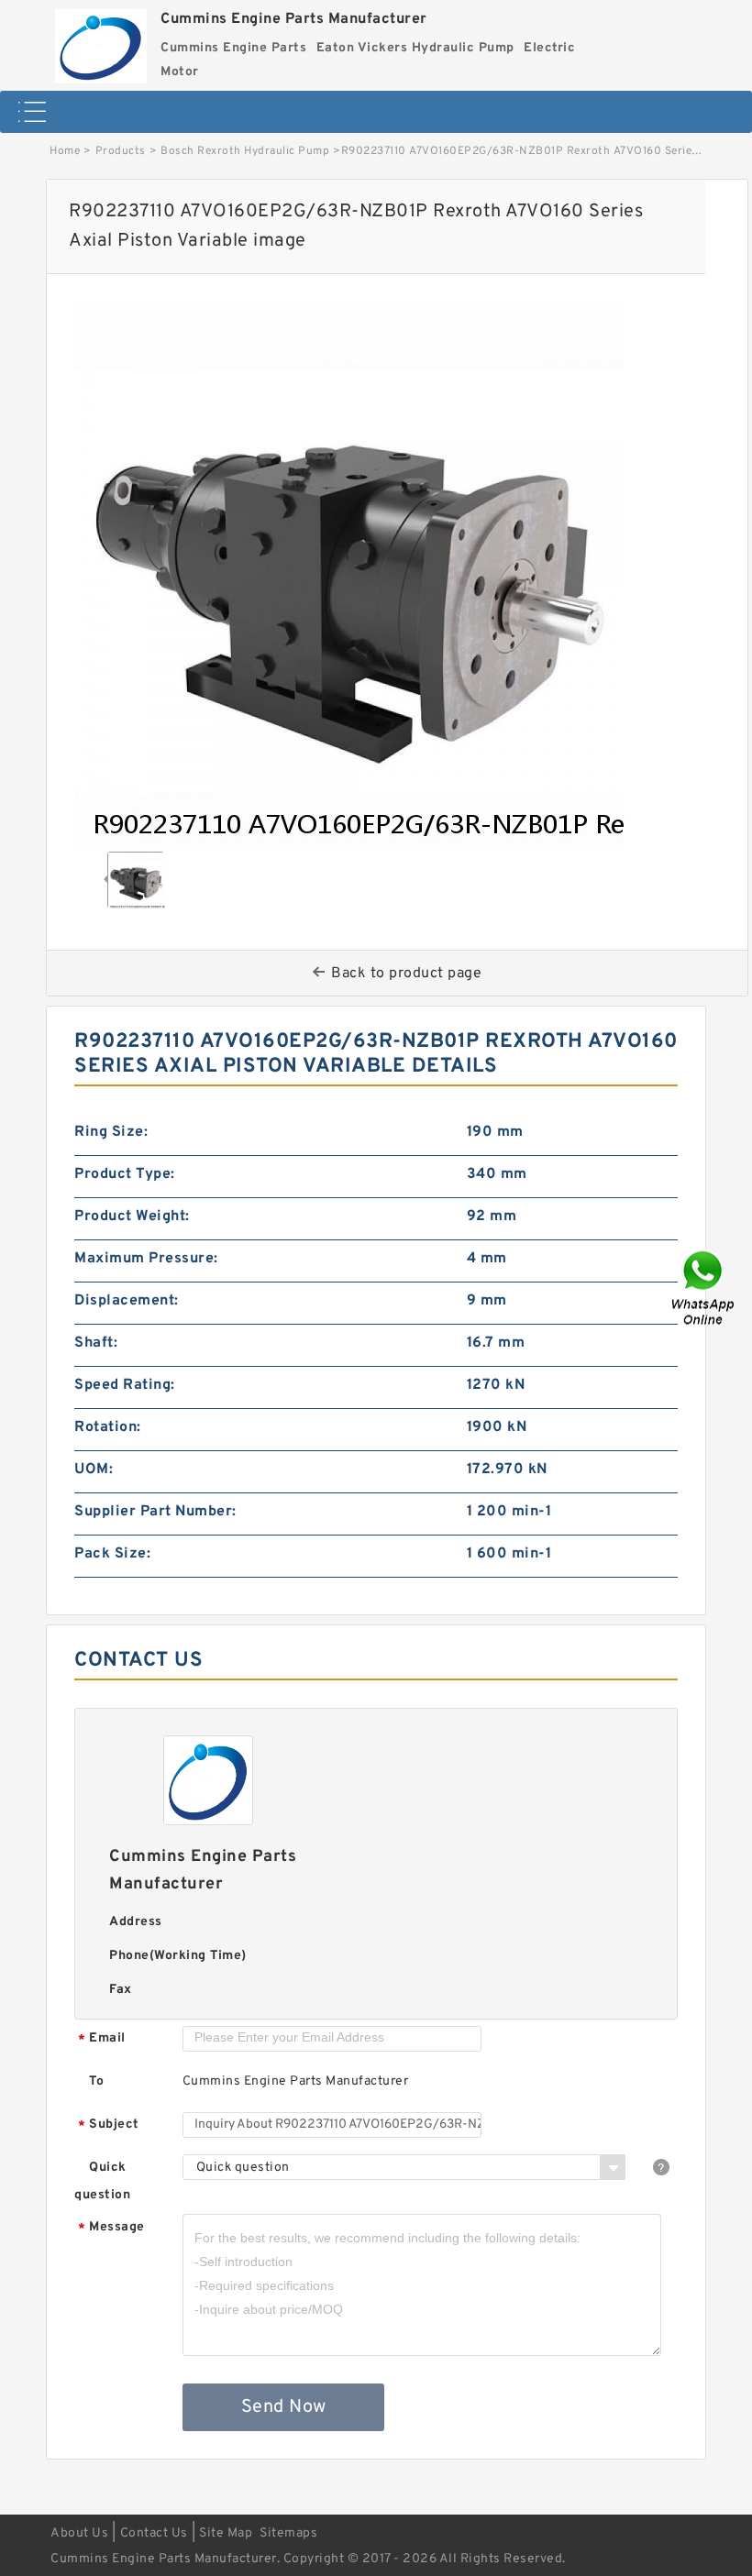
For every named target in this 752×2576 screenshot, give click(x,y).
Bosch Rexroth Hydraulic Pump (245, 151)
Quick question (102, 2181)
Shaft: (96, 1343)
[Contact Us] (704, 1288)
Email (102, 2039)
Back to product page (406, 974)
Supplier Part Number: (155, 1512)
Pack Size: (112, 1554)
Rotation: (108, 1427)
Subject (109, 2125)
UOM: (94, 1470)
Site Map (226, 2533)
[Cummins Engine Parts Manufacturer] (101, 42)
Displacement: (127, 1301)
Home (65, 151)
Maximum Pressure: (146, 1259)
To (96, 2081)
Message (111, 2228)
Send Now (284, 2407)
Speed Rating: (125, 1385)
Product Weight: (132, 1216)
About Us (79, 2533)
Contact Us (154, 2533)
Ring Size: (111, 1132)
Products (121, 151)
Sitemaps (288, 2533)
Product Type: (125, 1174)
